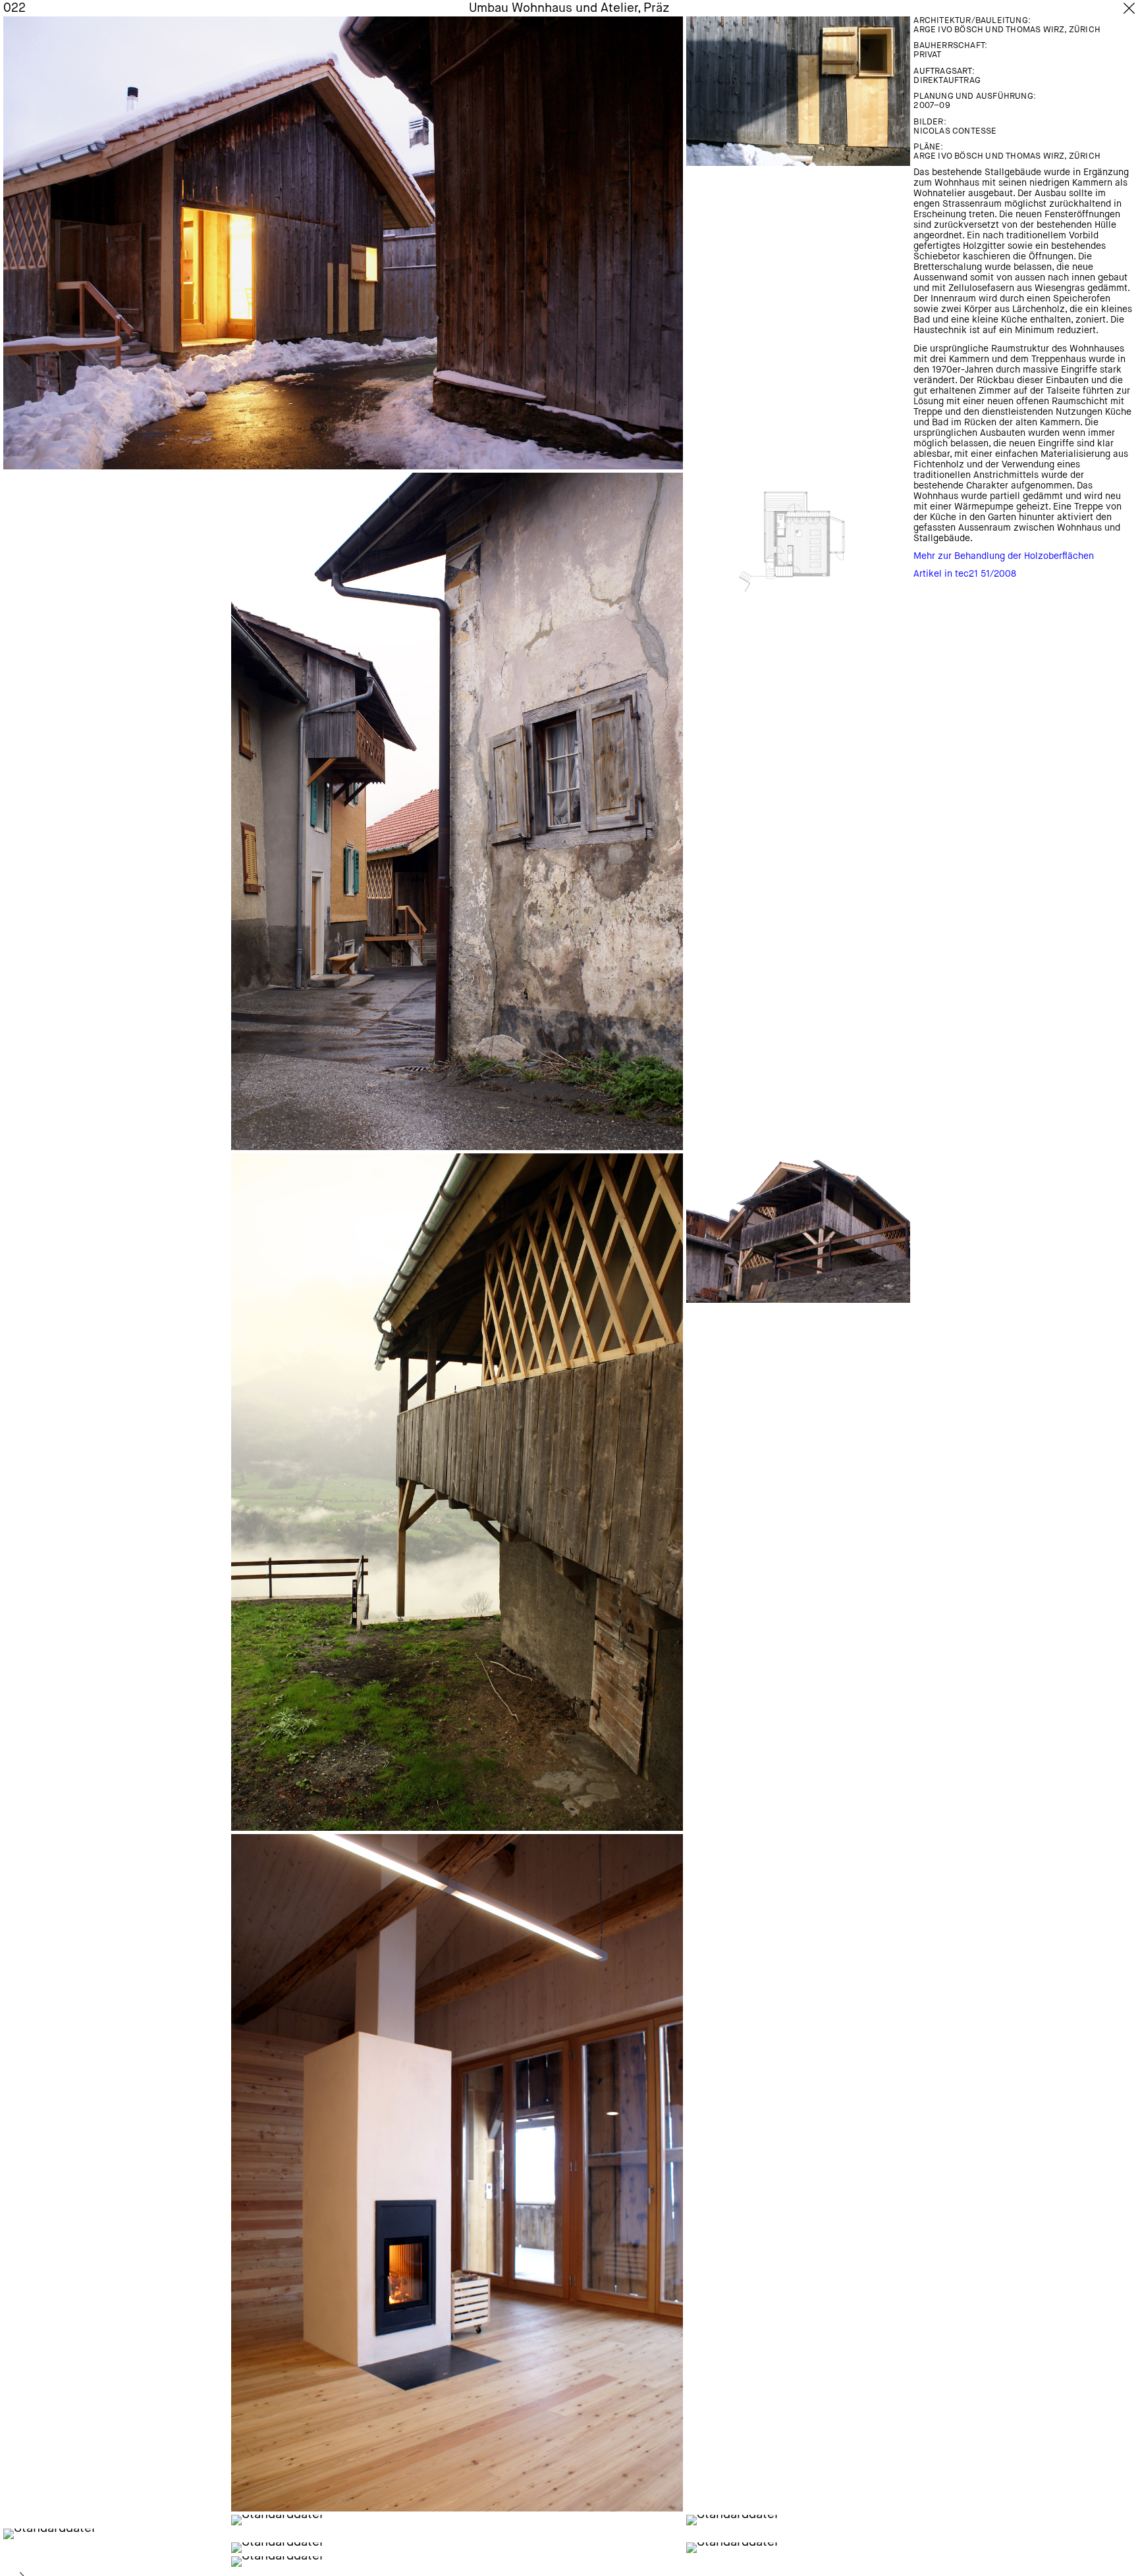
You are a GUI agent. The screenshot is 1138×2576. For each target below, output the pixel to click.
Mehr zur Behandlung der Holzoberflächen (1004, 556)
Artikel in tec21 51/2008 (965, 574)
